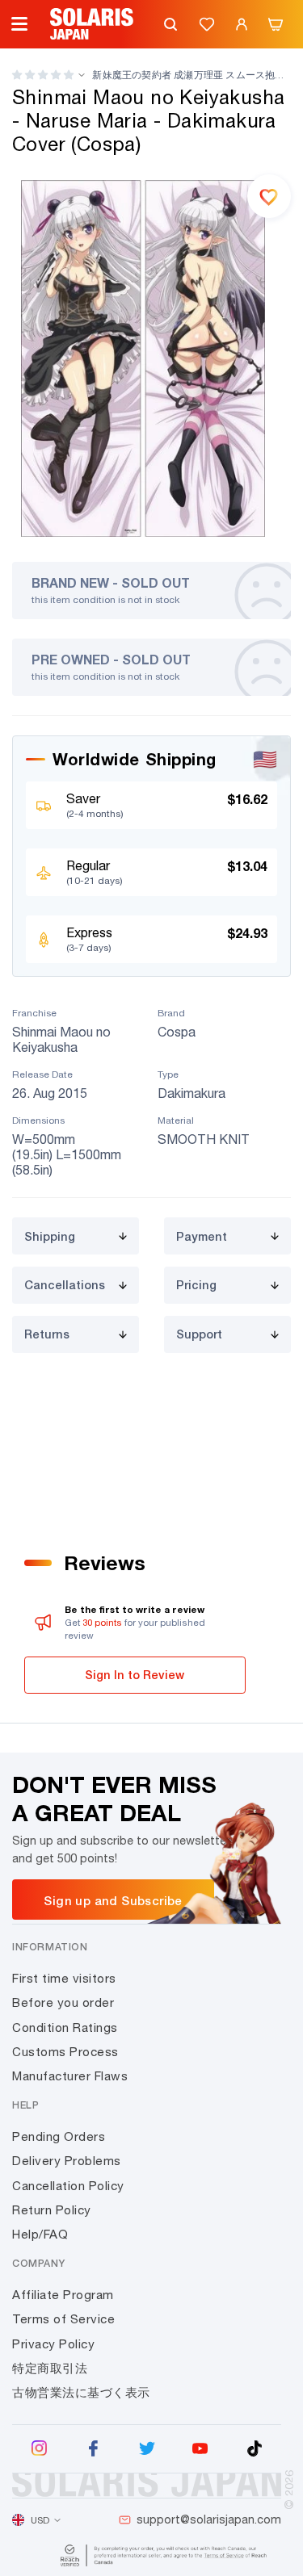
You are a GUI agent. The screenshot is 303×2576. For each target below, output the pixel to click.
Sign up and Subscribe (113, 1900)
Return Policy (52, 2210)
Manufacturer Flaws (70, 2076)
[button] (43, 75)
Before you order (63, 2002)
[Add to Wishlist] (269, 196)
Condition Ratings (65, 2027)
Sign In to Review (135, 1675)
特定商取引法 (50, 2368)
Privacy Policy (53, 2344)
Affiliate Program (63, 2295)
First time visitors (64, 1978)
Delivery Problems (67, 2161)
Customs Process (65, 2052)
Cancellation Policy (68, 2186)
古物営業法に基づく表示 (81, 2392)
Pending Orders (59, 2136)
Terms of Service (63, 2319)
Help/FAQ (40, 2234)
